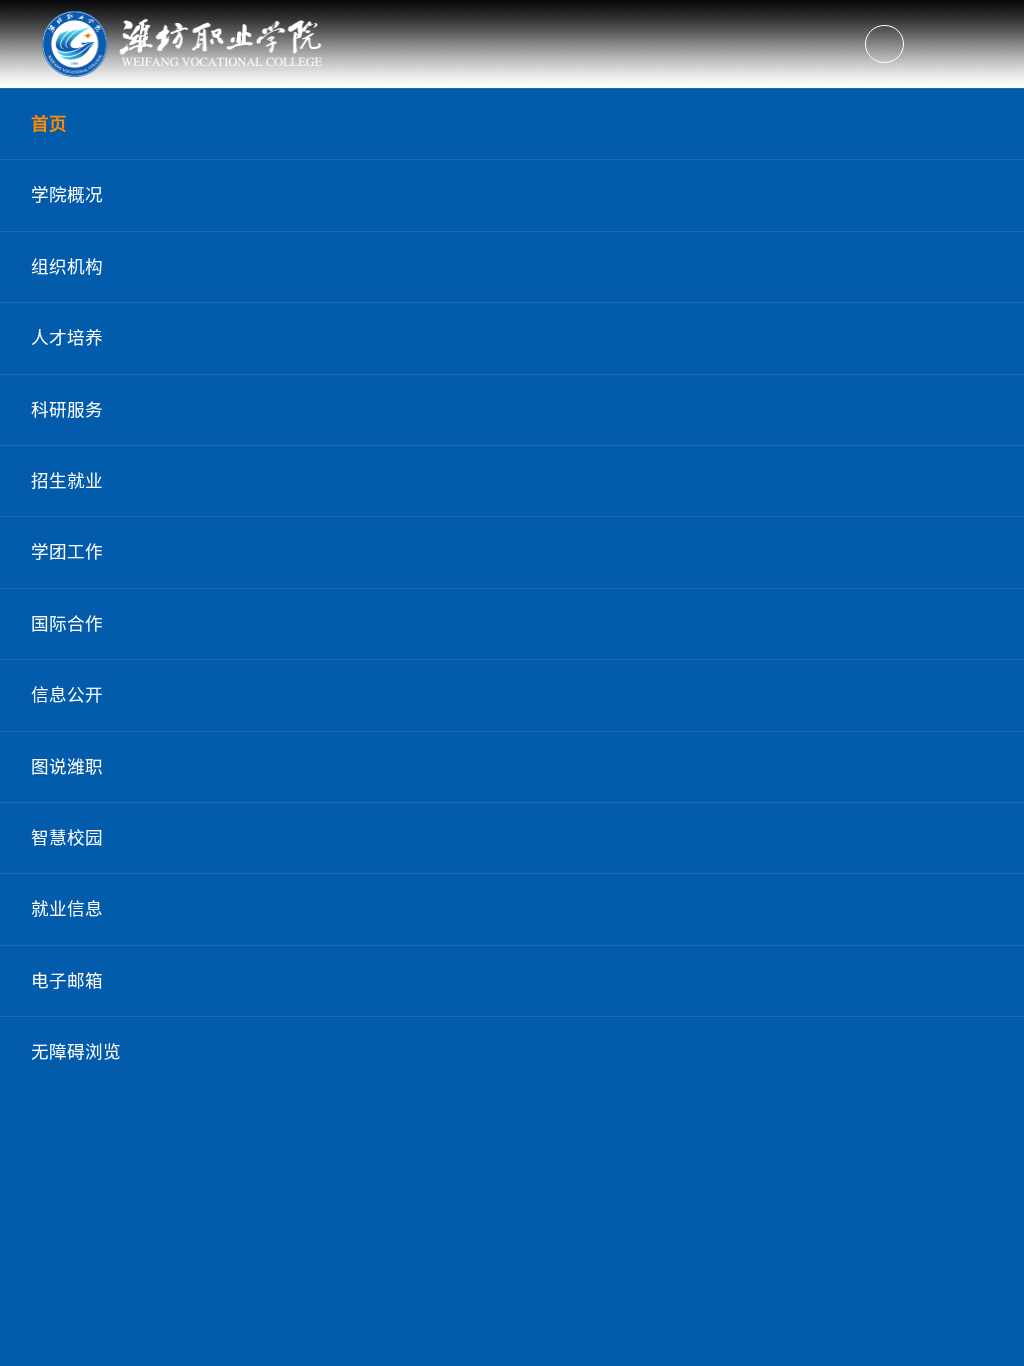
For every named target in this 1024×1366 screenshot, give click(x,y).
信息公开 (67, 695)
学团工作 (67, 552)
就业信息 (67, 909)
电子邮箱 (67, 981)
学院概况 (67, 195)
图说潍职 (67, 767)
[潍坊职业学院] (184, 43)
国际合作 (67, 624)
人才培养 (67, 338)
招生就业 (67, 481)
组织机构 (67, 267)
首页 (49, 124)
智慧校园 (67, 838)
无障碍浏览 (76, 1052)
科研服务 (67, 410)
